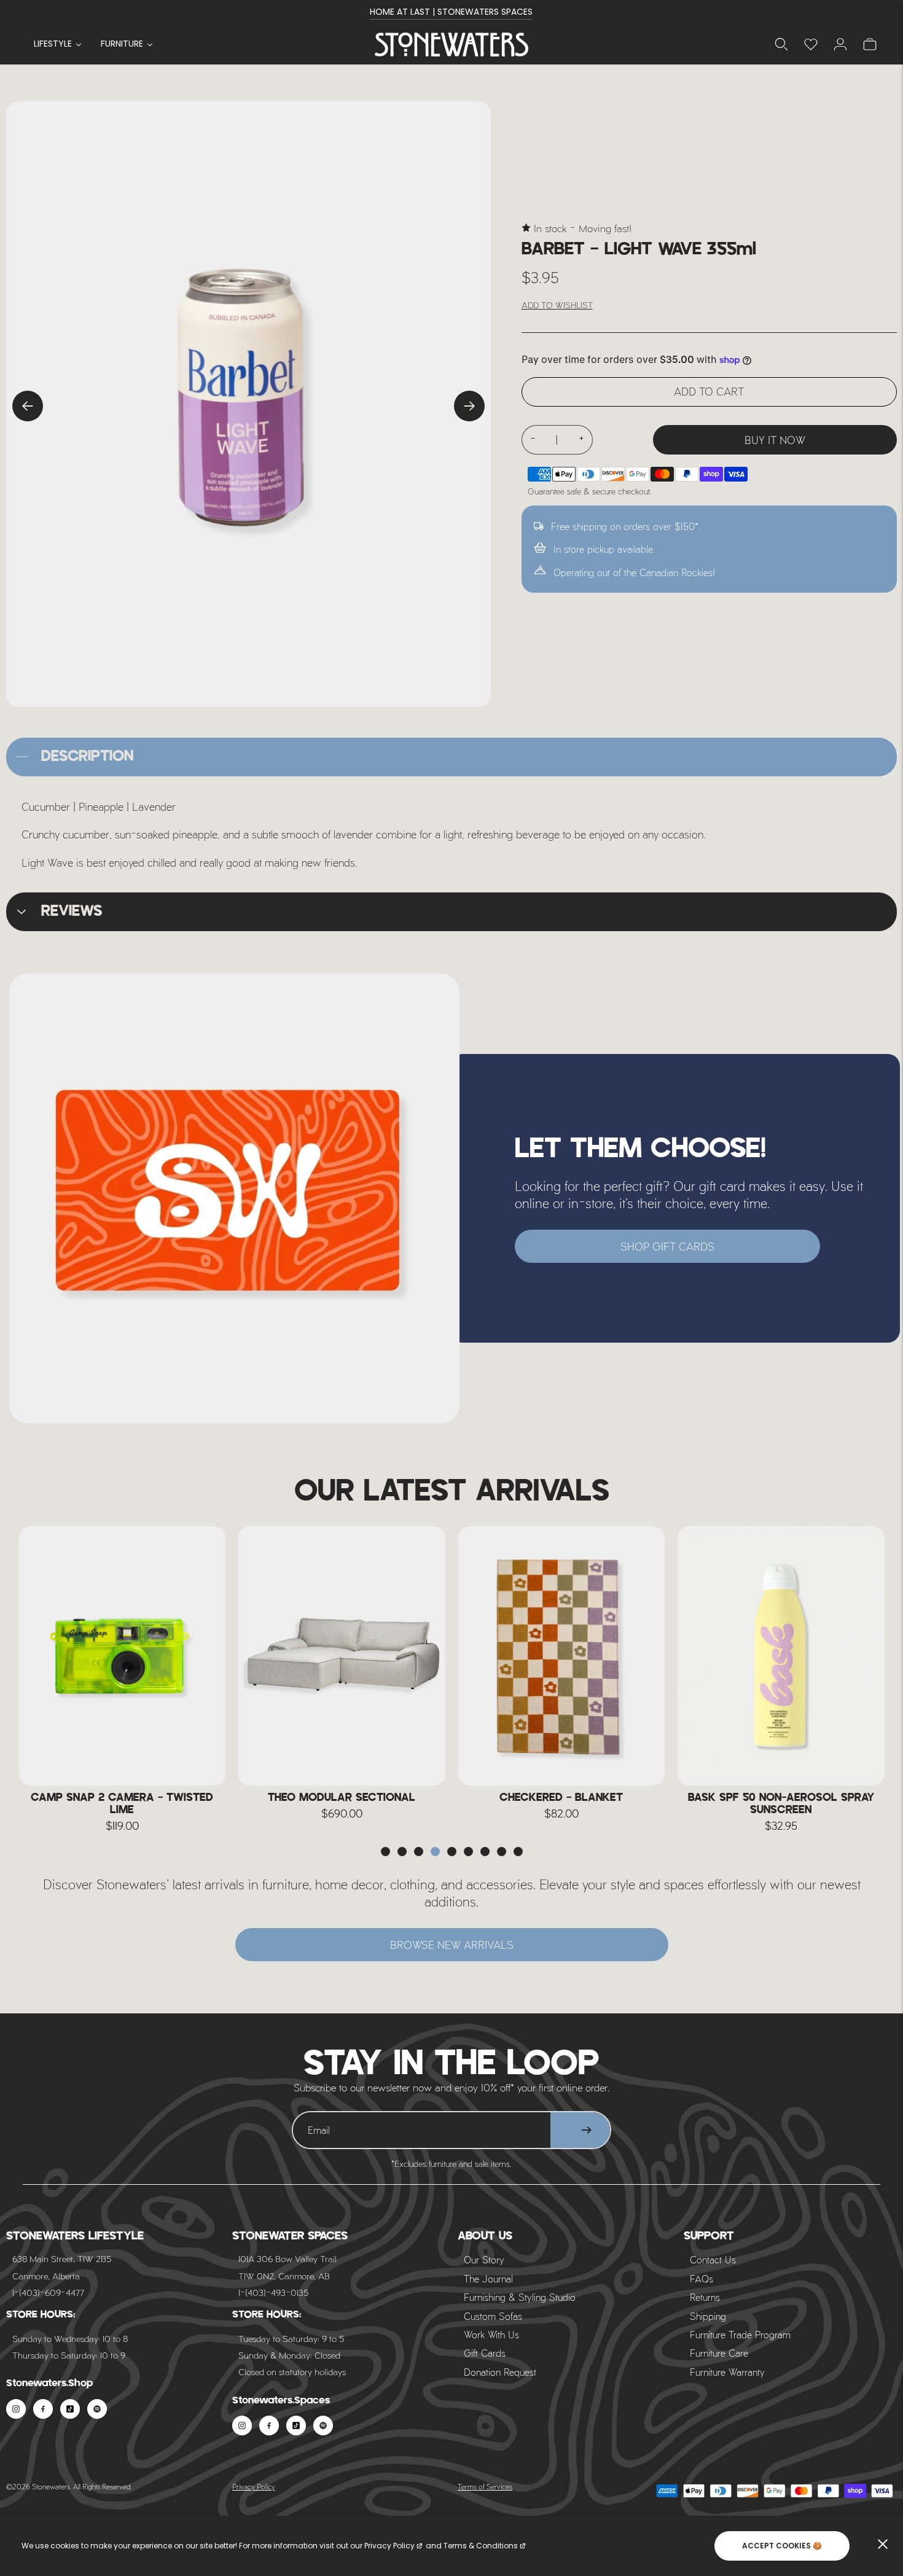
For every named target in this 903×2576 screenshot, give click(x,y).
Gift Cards (485, 2353)
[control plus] (582, 440)
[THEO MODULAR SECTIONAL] (122, 1656)
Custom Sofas (493, 2316)
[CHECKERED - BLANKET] (342, 1656)
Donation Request (500, 2372)
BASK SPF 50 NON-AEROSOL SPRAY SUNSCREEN (561, 1804)
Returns (705, 2297)
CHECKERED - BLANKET (342, 1798)
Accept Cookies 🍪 (782, 2546)
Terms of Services (485, 2486)
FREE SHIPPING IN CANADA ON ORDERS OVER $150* (451, 12)
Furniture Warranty (727, 2372)
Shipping (708, 2316)
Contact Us (713, 2259)
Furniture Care (719, 2353)
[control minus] (533, 440)
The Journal (488, 2278)
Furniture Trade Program (740, 2334)
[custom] (16, 2409)
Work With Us (491, 2334)
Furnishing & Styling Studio (520, 2297)
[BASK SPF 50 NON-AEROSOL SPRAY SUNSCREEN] (561, 1656)
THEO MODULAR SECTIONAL (122, 1798)
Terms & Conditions (481, 2546)
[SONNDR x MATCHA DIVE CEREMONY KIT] (781, 1656)
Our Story (484, 2259)
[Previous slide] (28, 406)
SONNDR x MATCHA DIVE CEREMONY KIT (781, 1804)
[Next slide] (469, 406)
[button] (385, 1852)
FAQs (702, 2278)
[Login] (811, 44)
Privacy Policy (254, 2486)
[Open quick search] (781, 44)
